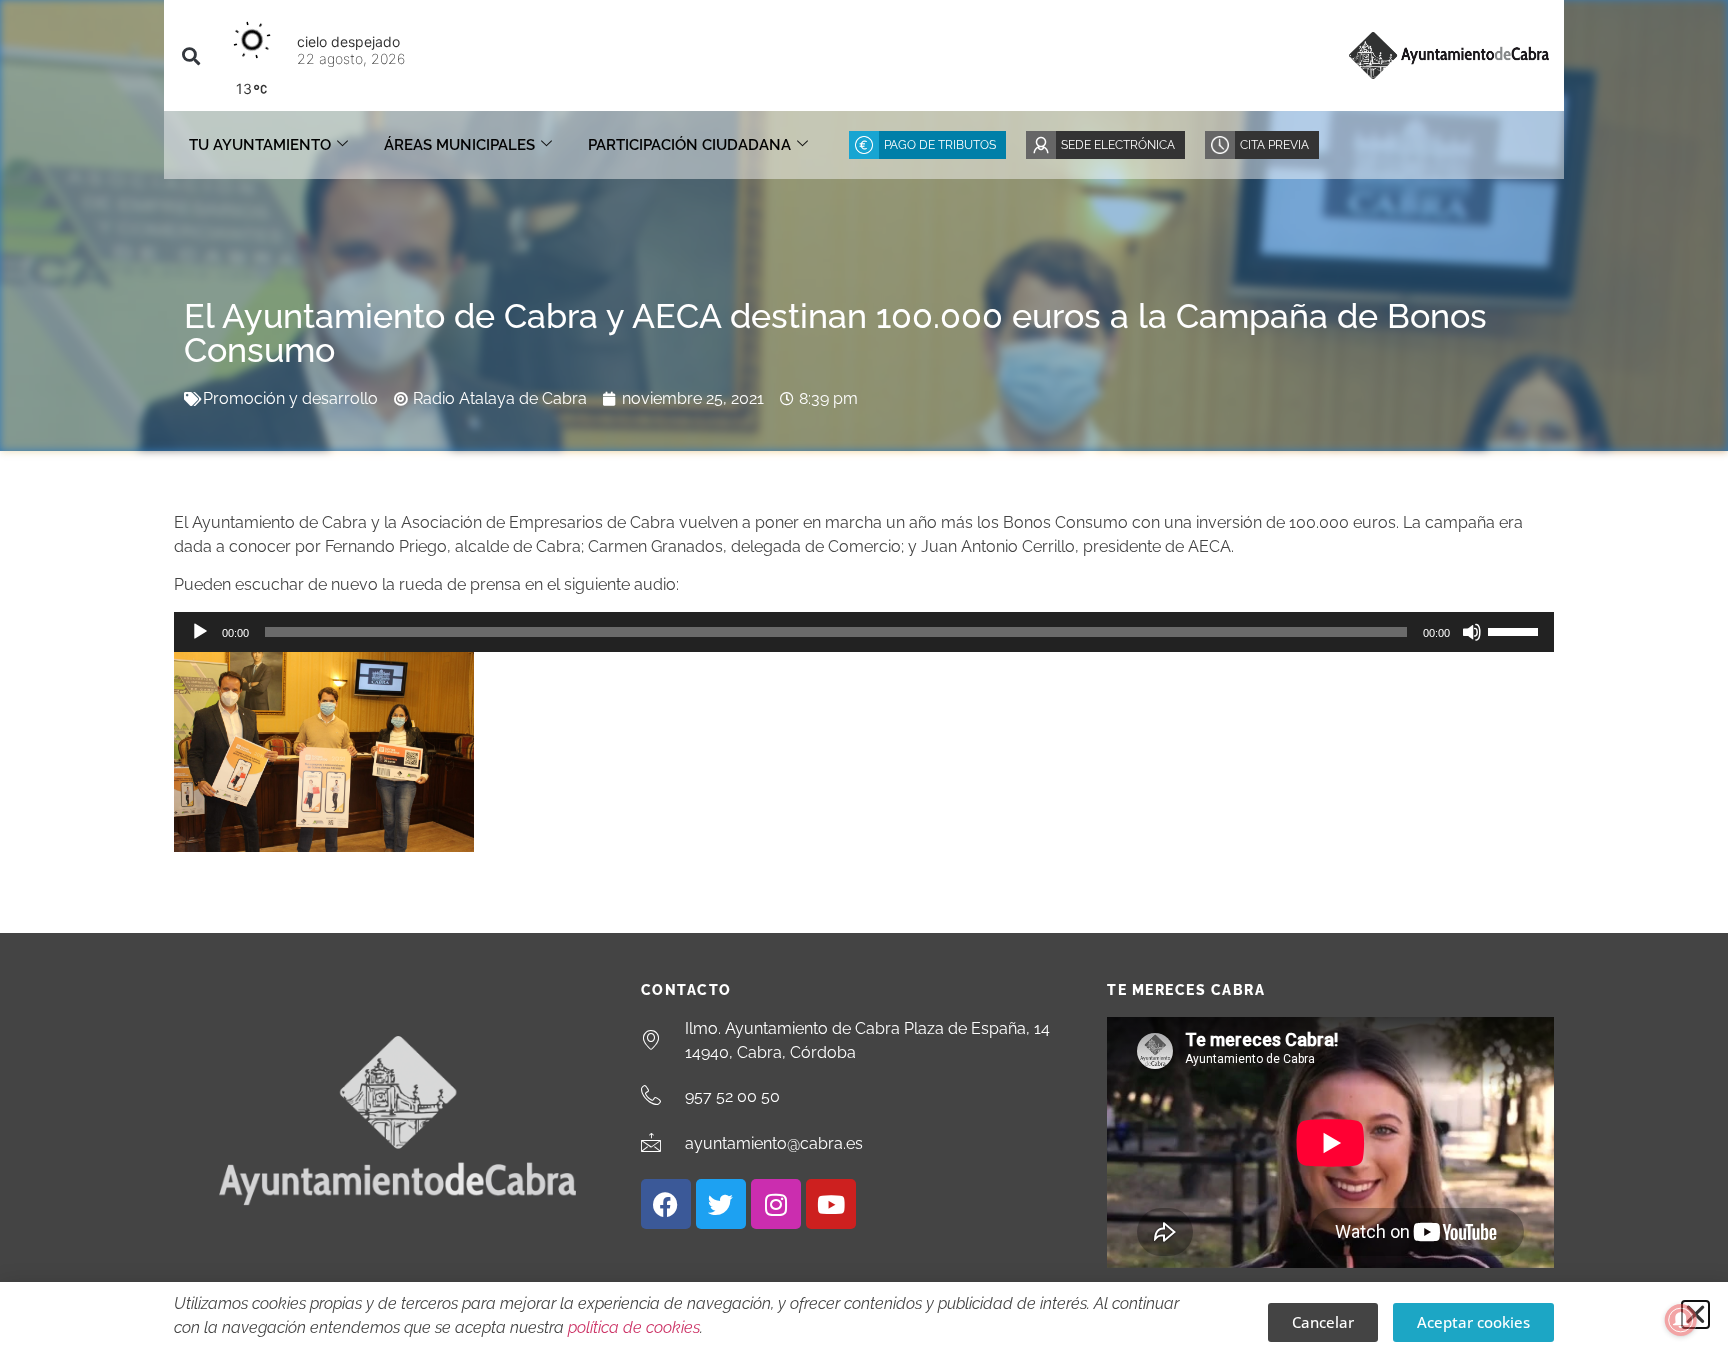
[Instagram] (776, 1204)
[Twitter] (721, 1204)
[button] (190, 55)
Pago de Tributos (940, 145)
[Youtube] (831, 1204)
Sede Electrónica (1118, 145)
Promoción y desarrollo (290, 398)
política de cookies (634, 1327)
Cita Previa (1274, 145)
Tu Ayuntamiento (260, 145)
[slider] (1516, 630)
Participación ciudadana (689, 145)
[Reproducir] (200, 632)
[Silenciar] (1472, 632)
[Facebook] (666, 1204)
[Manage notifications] (1681, 1320)
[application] (864, 632)
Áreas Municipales (459, 145)
